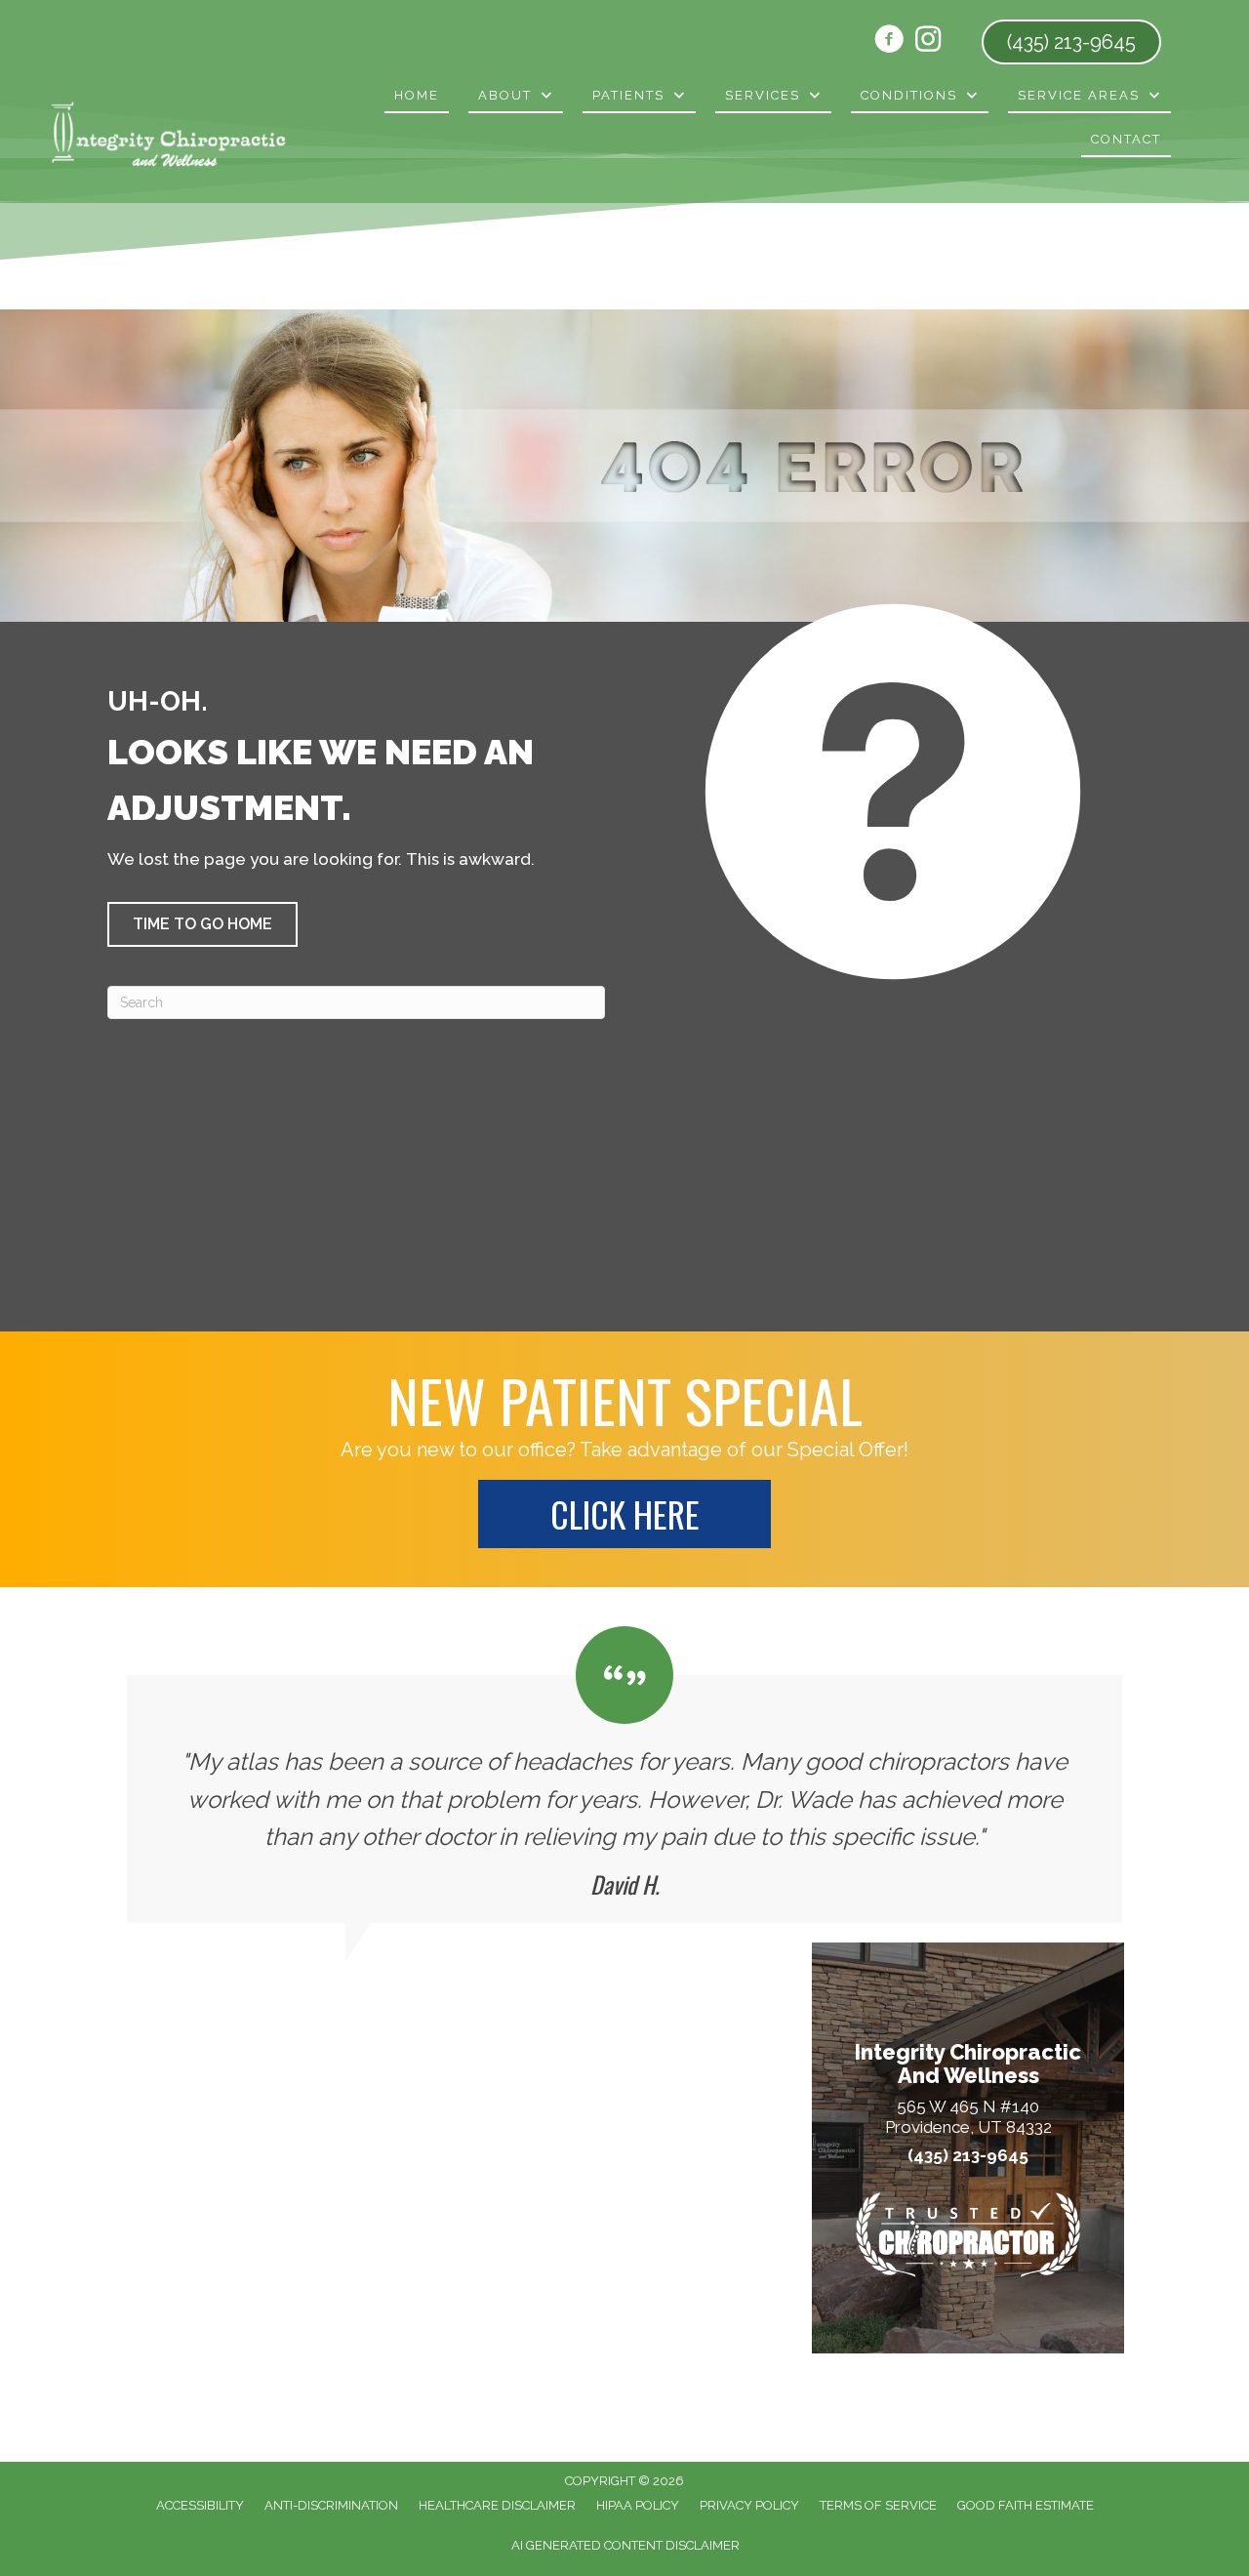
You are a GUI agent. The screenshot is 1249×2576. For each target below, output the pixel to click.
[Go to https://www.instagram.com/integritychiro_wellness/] (928, 41)
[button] (202, 924)
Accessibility (200, 2505)
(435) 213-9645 (968, 2156)
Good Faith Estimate (1026, 2505)
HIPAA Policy (638, 2505)
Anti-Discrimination (331, 2505)
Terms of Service (878, 2505)
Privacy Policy (749, 2505)
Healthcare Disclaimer (497, 2505)
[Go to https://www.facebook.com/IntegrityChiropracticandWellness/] (889, 42)
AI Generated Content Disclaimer (625, 2545)
